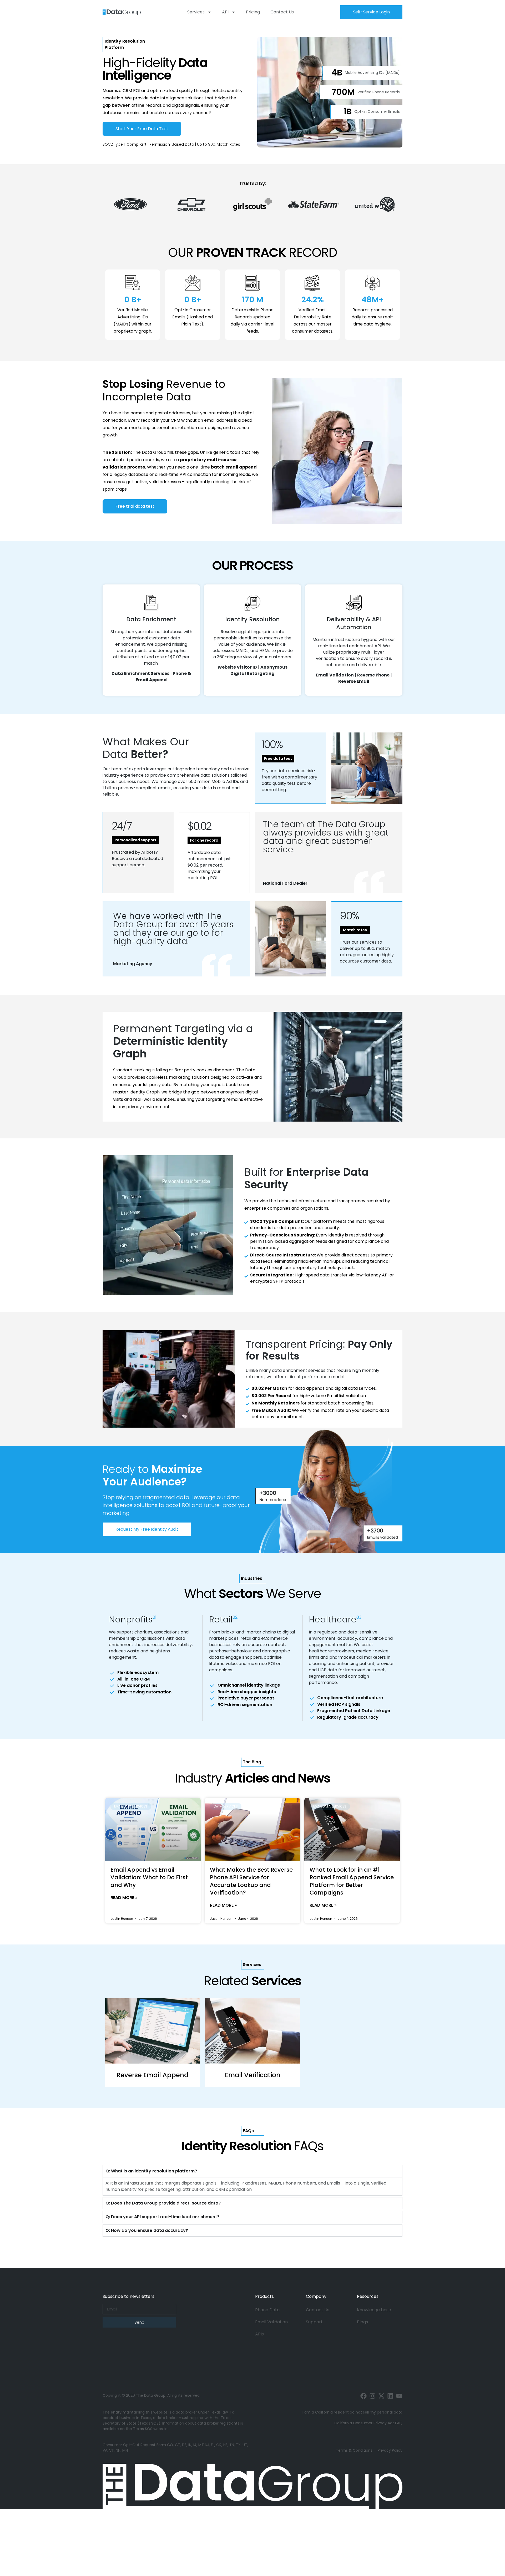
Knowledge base (374, 2310)
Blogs (362, 2322)
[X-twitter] (381, 2396)
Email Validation (271, 2322)
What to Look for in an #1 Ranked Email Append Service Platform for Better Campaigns (352, 1881)
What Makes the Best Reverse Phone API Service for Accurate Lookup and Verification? (251, 1881)
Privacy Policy (390, 2450)
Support (314, 2322)
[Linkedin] (390, 2396)
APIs (259, 2334)
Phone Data (267, 2310)
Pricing (253, 12)
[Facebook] (363, 2396)
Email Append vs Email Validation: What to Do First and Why (149, 1877)
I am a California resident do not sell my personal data (352, 2412)
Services (196, 12)
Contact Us (282, 12)
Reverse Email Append (153, 2075)
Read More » (124, 1898)
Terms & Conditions (354, 2450)
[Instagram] (372, 2396)
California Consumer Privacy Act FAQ (368, 2423)
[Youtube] (399, 2396)
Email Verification (253, 2075)
